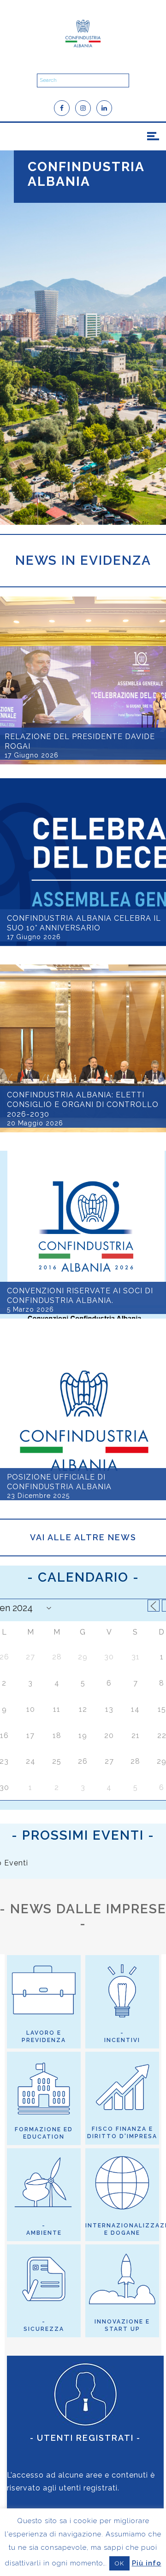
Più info (147, 2563)
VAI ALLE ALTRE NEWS (83, 1537)
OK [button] (119, 2563)
